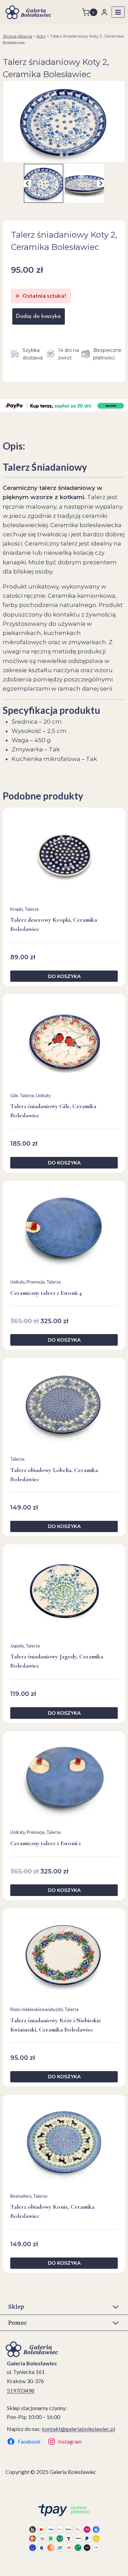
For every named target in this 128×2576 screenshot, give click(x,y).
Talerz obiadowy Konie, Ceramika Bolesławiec (52, 2211)
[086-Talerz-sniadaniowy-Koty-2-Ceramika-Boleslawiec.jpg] (64, 121)
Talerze (32, 909)
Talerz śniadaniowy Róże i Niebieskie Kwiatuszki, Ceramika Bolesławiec (56, 2025)
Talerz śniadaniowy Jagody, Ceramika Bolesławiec (57, 1661)
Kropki (17, 909)
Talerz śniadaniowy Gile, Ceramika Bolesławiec (53, 1111)
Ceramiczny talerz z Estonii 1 (46, 1843)
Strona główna (17, 36)
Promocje (36, 1282)
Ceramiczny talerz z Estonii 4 (46, 1293)
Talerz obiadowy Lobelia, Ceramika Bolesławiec (54, 1475)
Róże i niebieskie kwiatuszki (37, 2009)
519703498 (21, 2390)
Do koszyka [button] (64, 976)
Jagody (17, 1646)
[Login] (104, 12)
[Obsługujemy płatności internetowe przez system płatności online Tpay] (64, 2527)
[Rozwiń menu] (118, 12)
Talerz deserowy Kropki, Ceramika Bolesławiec (54, 924)
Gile (14, 1095)
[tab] (61, 155)
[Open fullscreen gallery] (121, 155)
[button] (44, 183)
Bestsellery (21, 2196)
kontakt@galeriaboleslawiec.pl (79, 2429)
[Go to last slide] (27, 183)
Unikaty (43, 1095)
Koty (41, 36)
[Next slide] (101, 183)
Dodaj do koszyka (38, 316)
